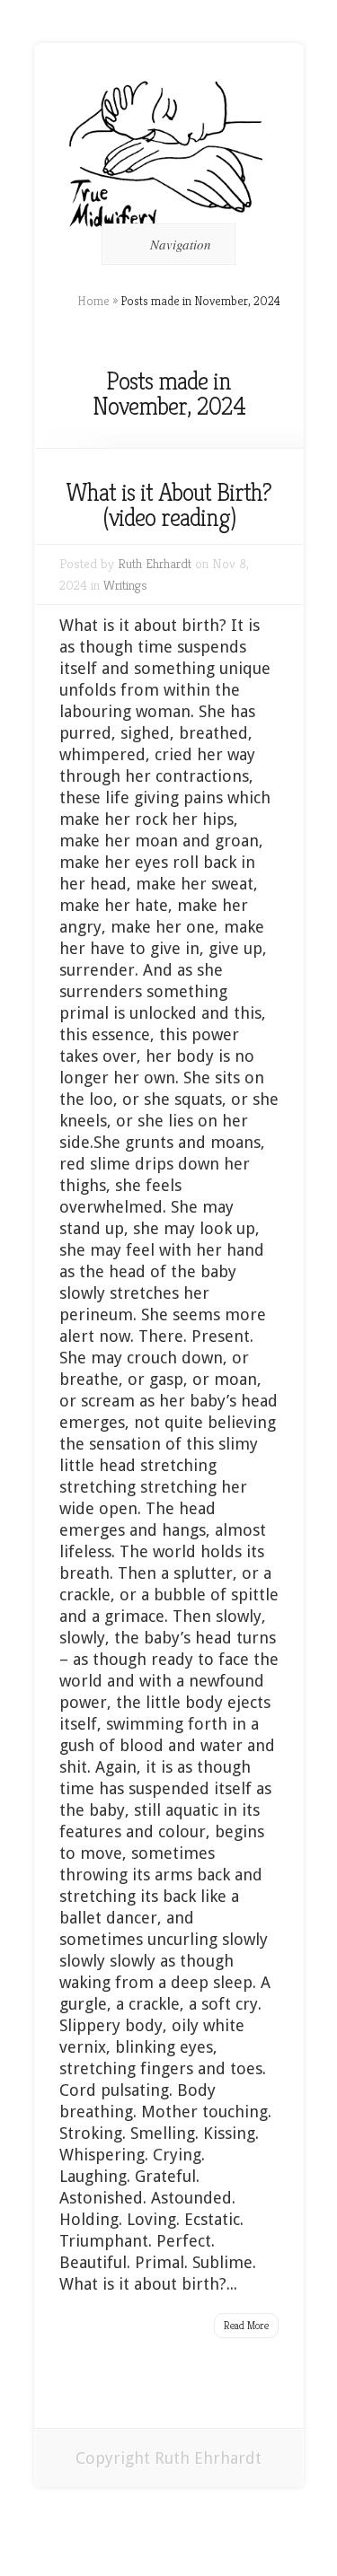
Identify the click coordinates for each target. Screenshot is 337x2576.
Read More (246, 2325)
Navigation (181, 244)
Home (93, 301)
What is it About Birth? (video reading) (168, 505)
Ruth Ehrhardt (155, 563)
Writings (125, 585)
